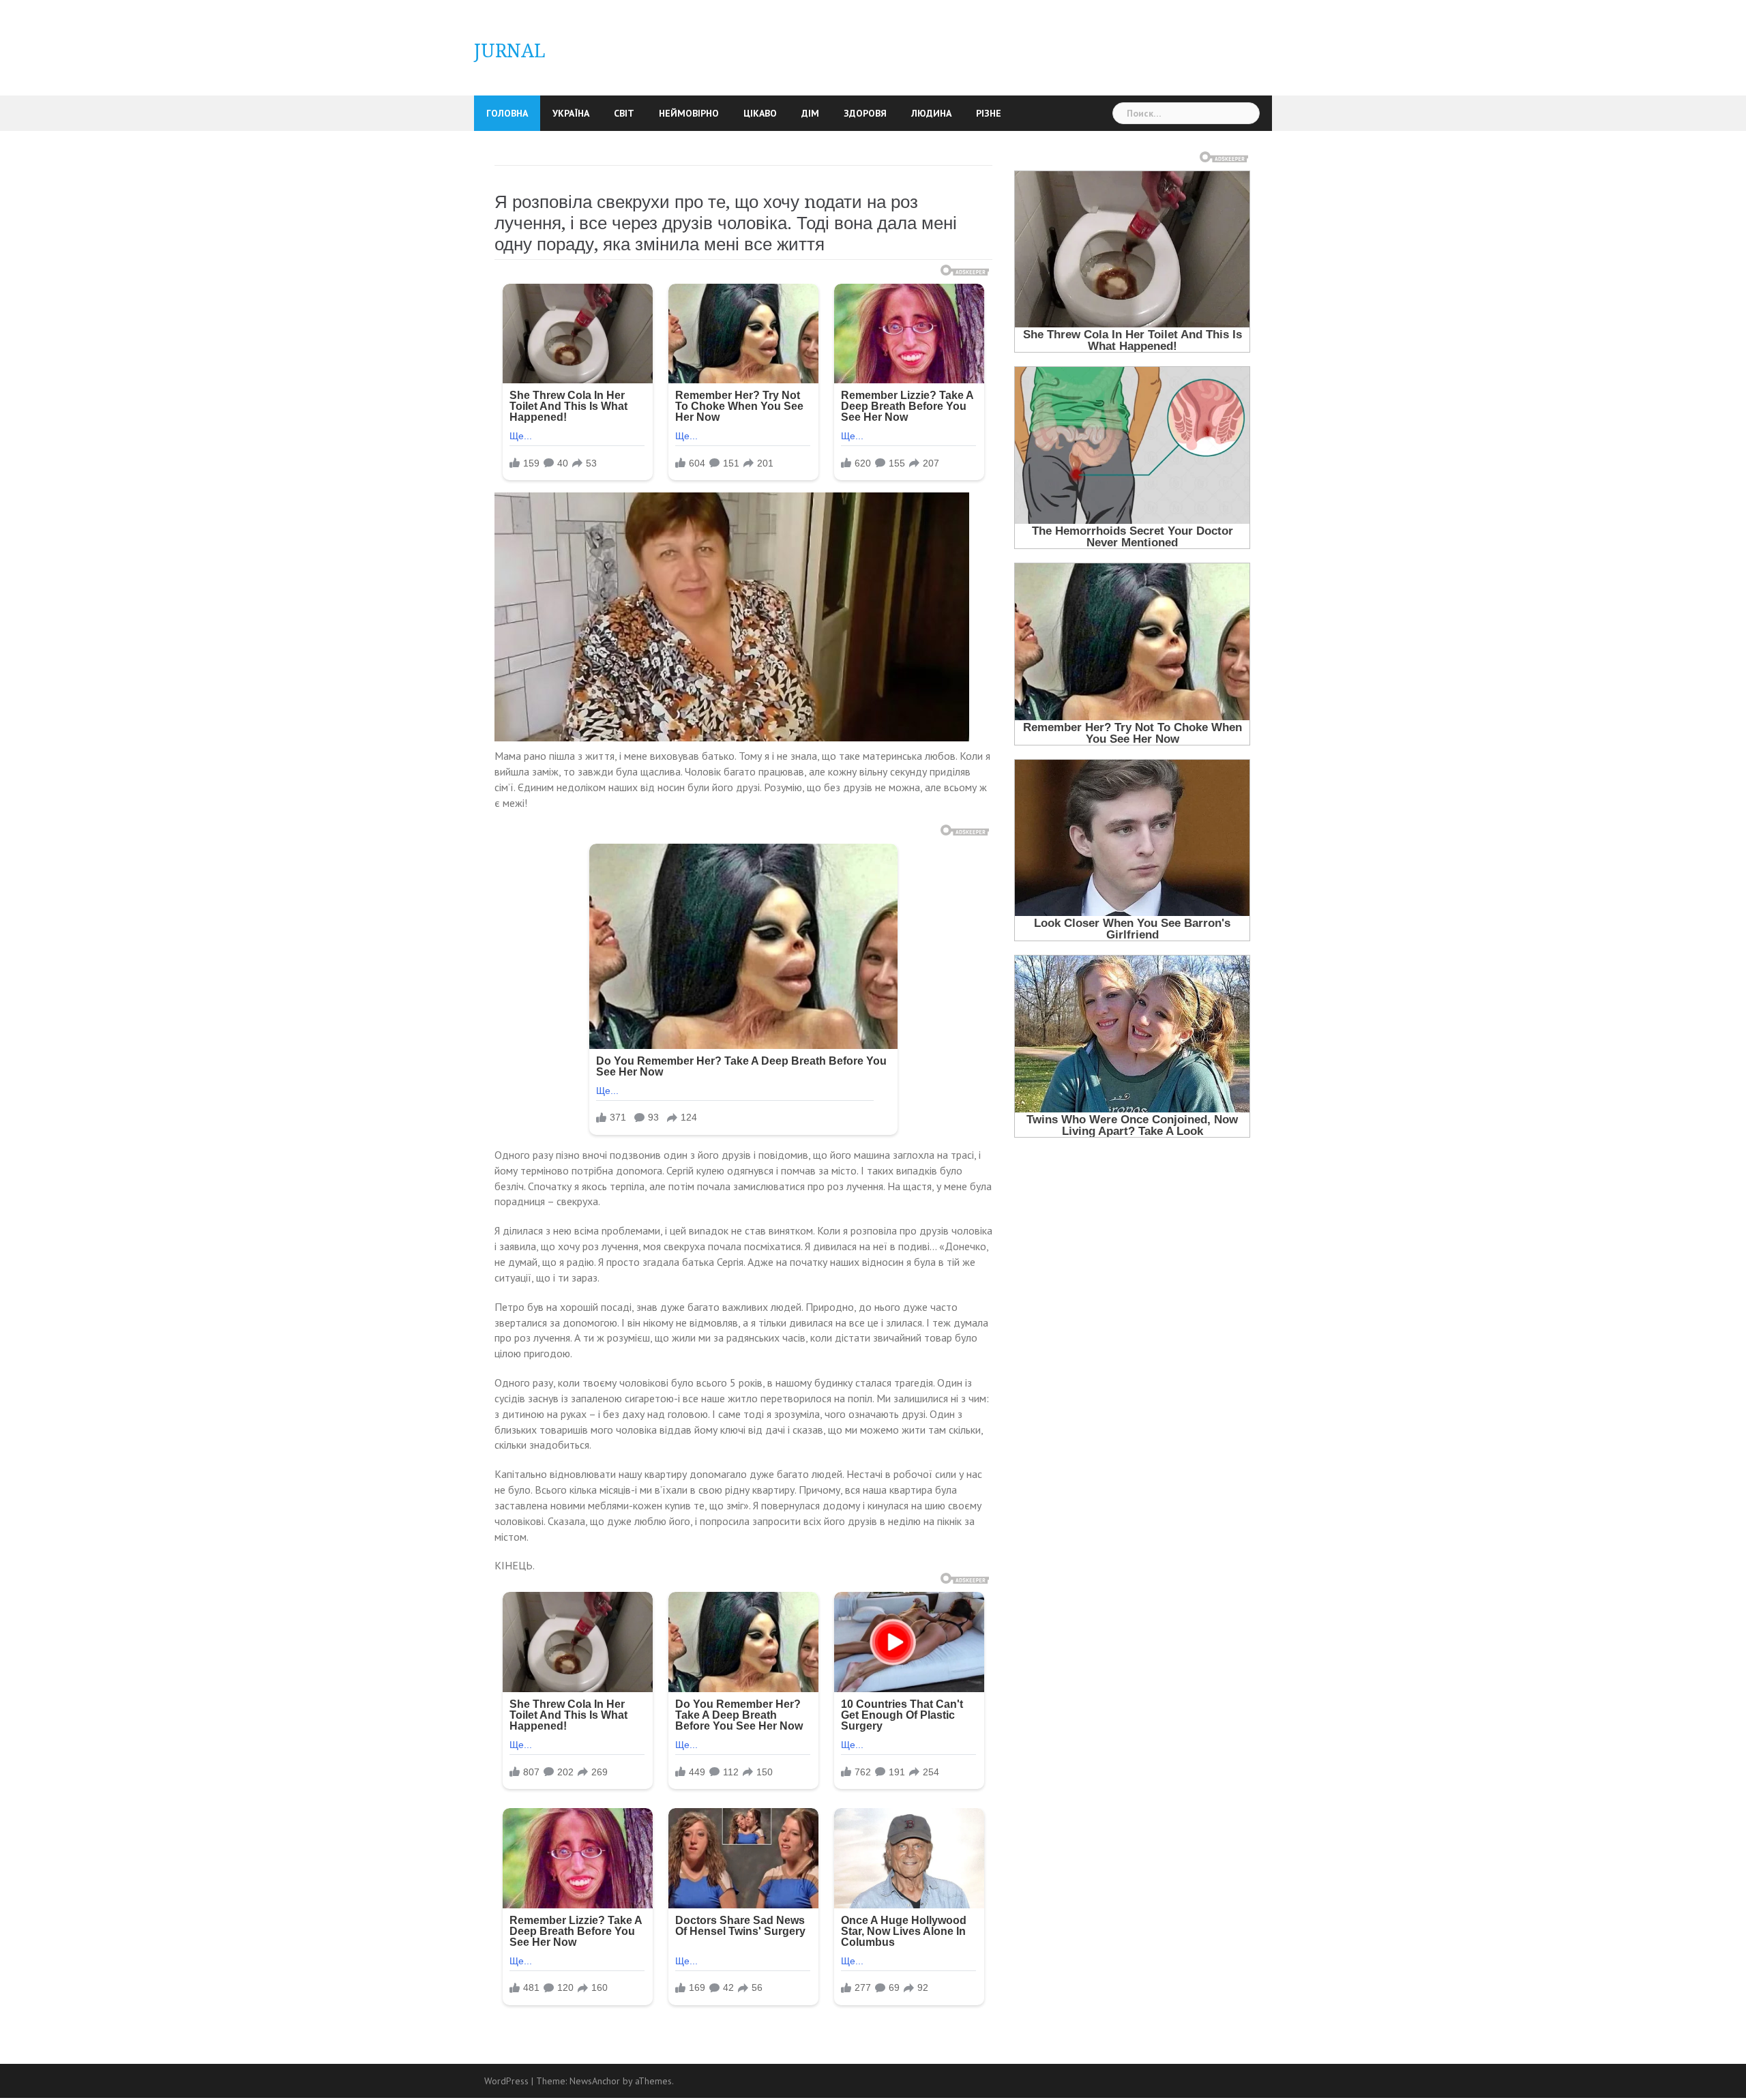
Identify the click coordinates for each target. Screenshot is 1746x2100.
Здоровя (865, 113)
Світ (624, 113)
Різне (989, 113)
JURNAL (510, 51)
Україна (571, 113)
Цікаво (760, 113)
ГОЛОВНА (507, 113)
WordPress (506, 2081)
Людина (931, 113)
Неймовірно (689, 113)
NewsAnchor (595, 2081)
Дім (810, 113)
